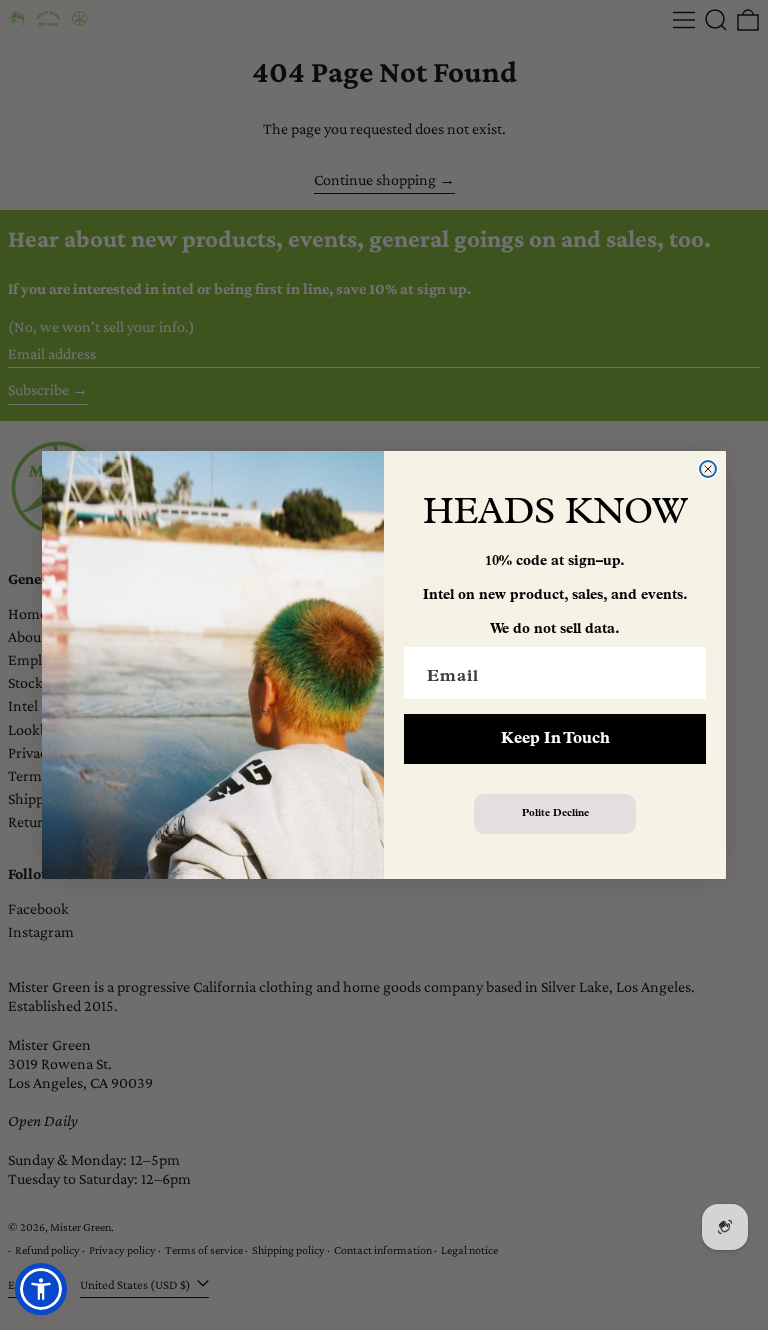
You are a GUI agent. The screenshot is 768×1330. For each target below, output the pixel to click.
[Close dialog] (708, 469)
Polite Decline (555, 813)
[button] (41, 1289)
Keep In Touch (555, 739)
